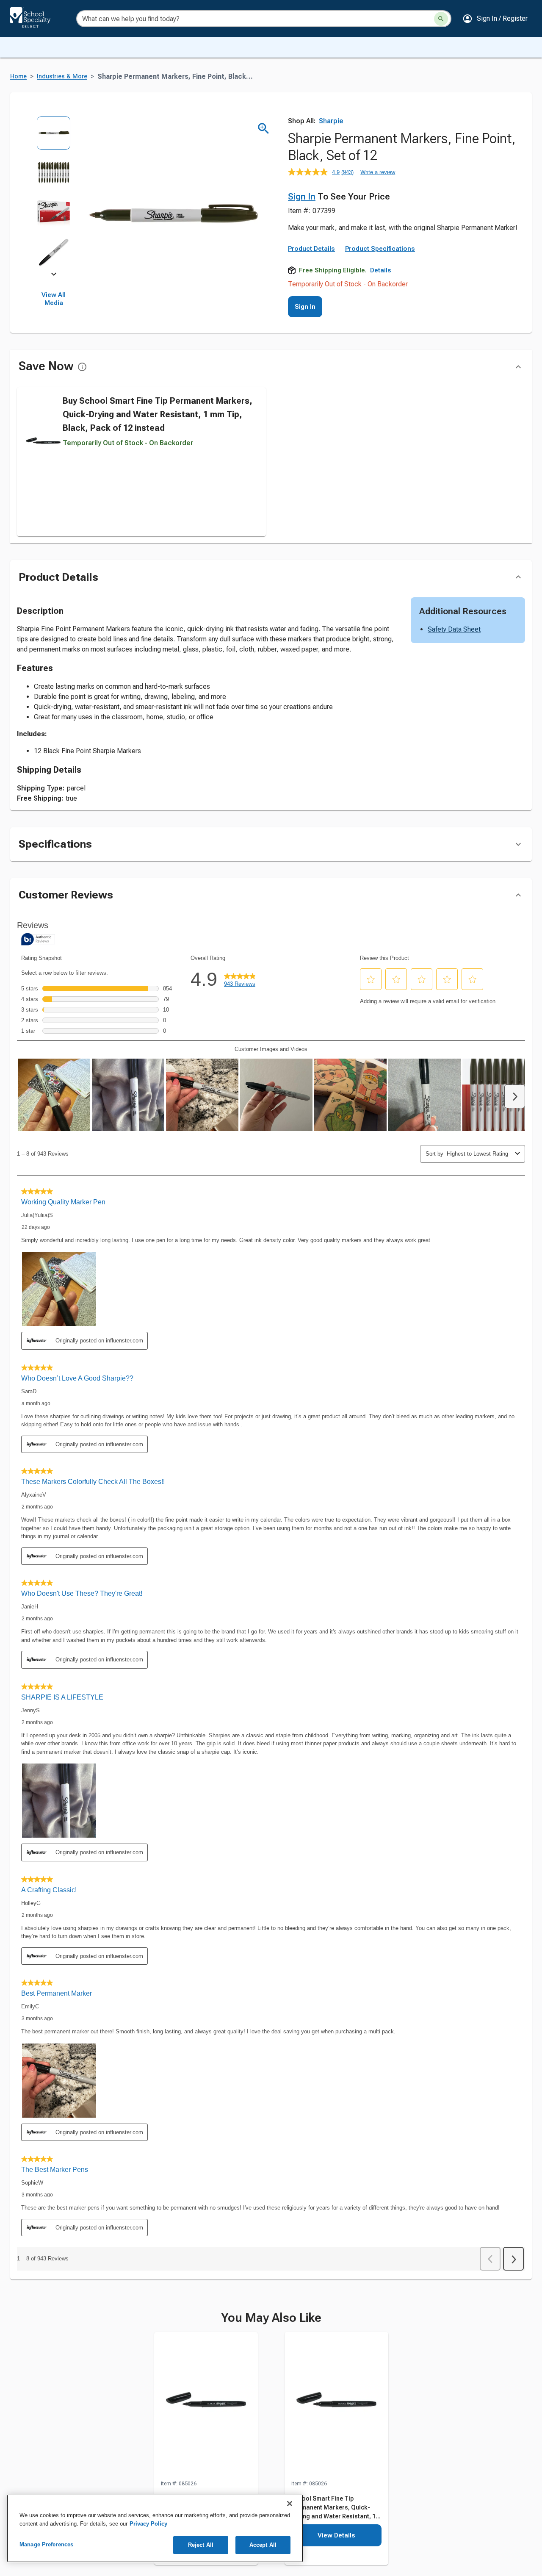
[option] (54, 136)
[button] (495, 19)
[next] (54, 276)
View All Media (54, 299)
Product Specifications (380, 249)
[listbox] (54, 195)
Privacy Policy (148, 2524)
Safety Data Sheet (454, 629)
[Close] (290, 2504)
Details (381, 270)
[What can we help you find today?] (441, 19)
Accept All (263, 2545)
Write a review (378, 172)
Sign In (302, 197)
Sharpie (331, 121)
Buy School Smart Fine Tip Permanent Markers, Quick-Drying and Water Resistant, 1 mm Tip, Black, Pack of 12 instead (158, 414)
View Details (336, 2535)
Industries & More (62, 76)
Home (18, 76)
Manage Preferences (46, 2544)
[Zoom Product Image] (264, 129)
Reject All (201, 2545)
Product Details (311, 249)
